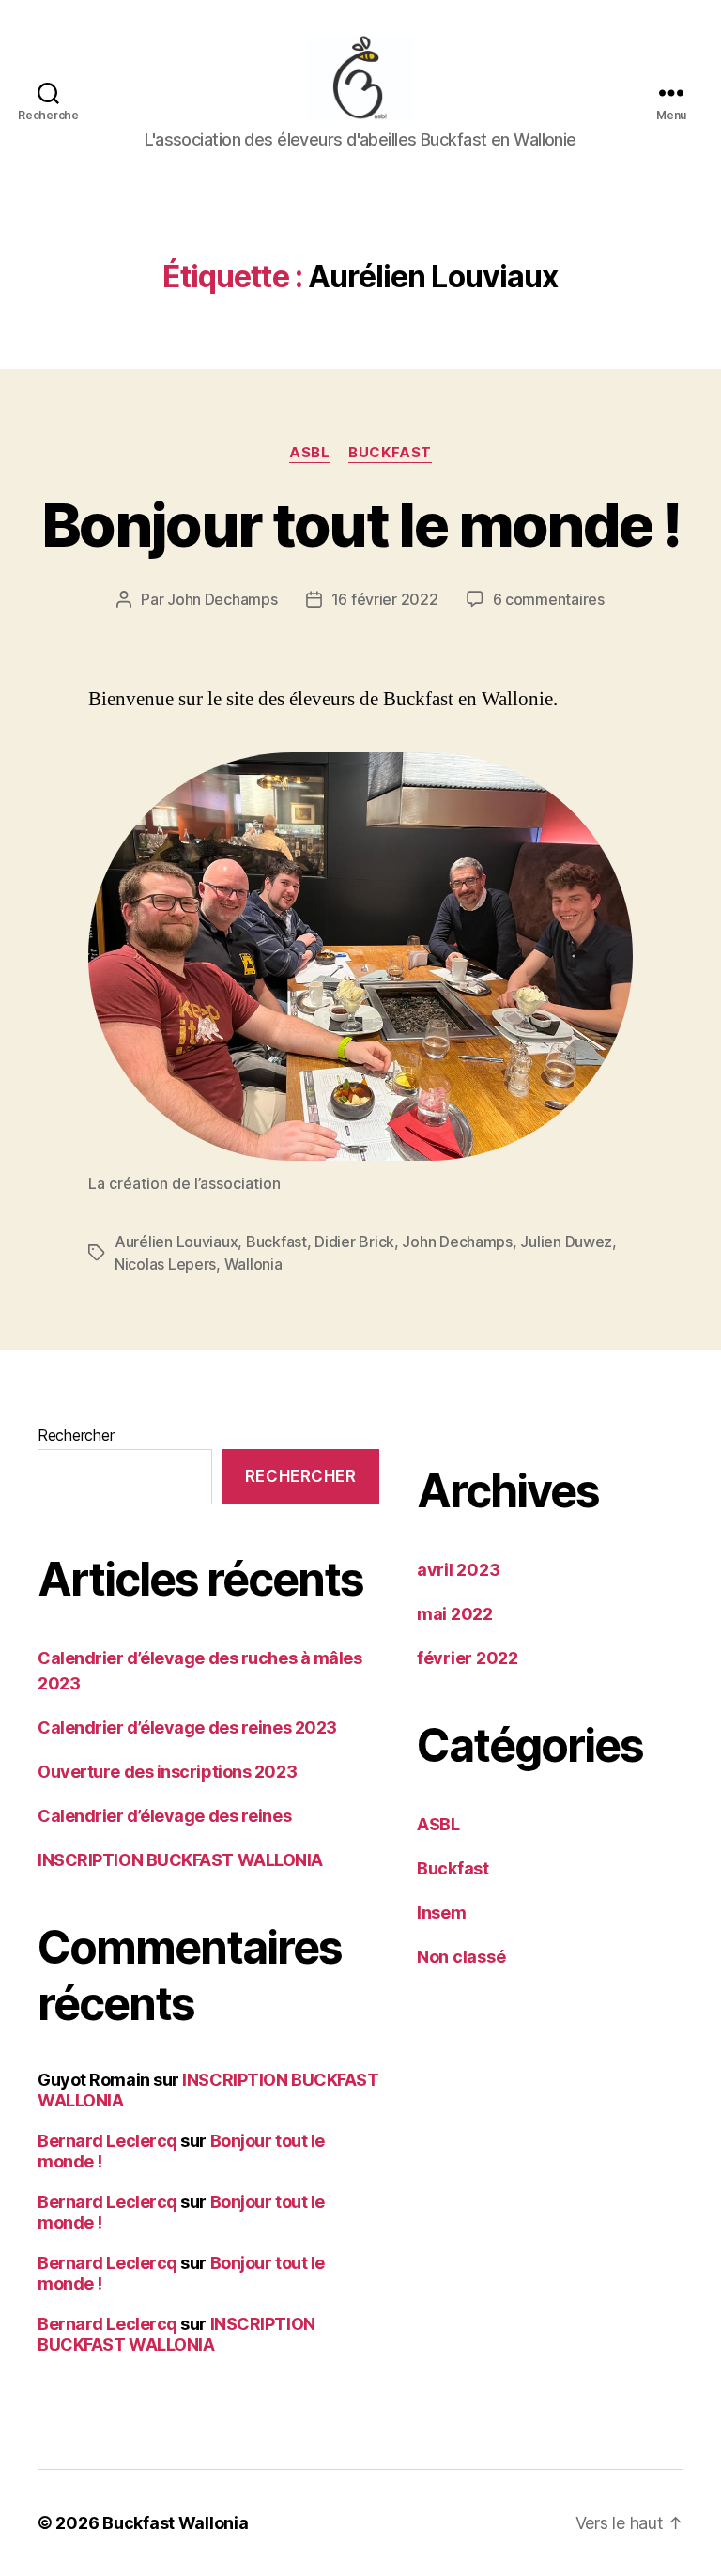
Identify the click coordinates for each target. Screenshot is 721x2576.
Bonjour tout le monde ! (360, 524)
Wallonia (253, 1264)
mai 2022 (455, 1614)
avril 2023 (458, 1570)
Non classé (461, 1957)
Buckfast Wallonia (175, 2523)
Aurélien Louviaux (176, 1242)
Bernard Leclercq (107, 2141)
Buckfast (390, 453)
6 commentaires (549, 599)
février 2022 (468, 1658)
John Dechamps (222, 599)
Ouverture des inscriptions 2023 (167, 1772)
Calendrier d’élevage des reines (164, 1816)
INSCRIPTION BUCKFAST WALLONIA (180, 1860)
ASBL (309, 453)
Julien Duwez (566, 1242)
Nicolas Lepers (165, 1264)
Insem (442, 1913)
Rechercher (76, 1435)
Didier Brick (354, 1242)
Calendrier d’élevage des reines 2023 (187, 1728)
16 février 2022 (385, 599)
